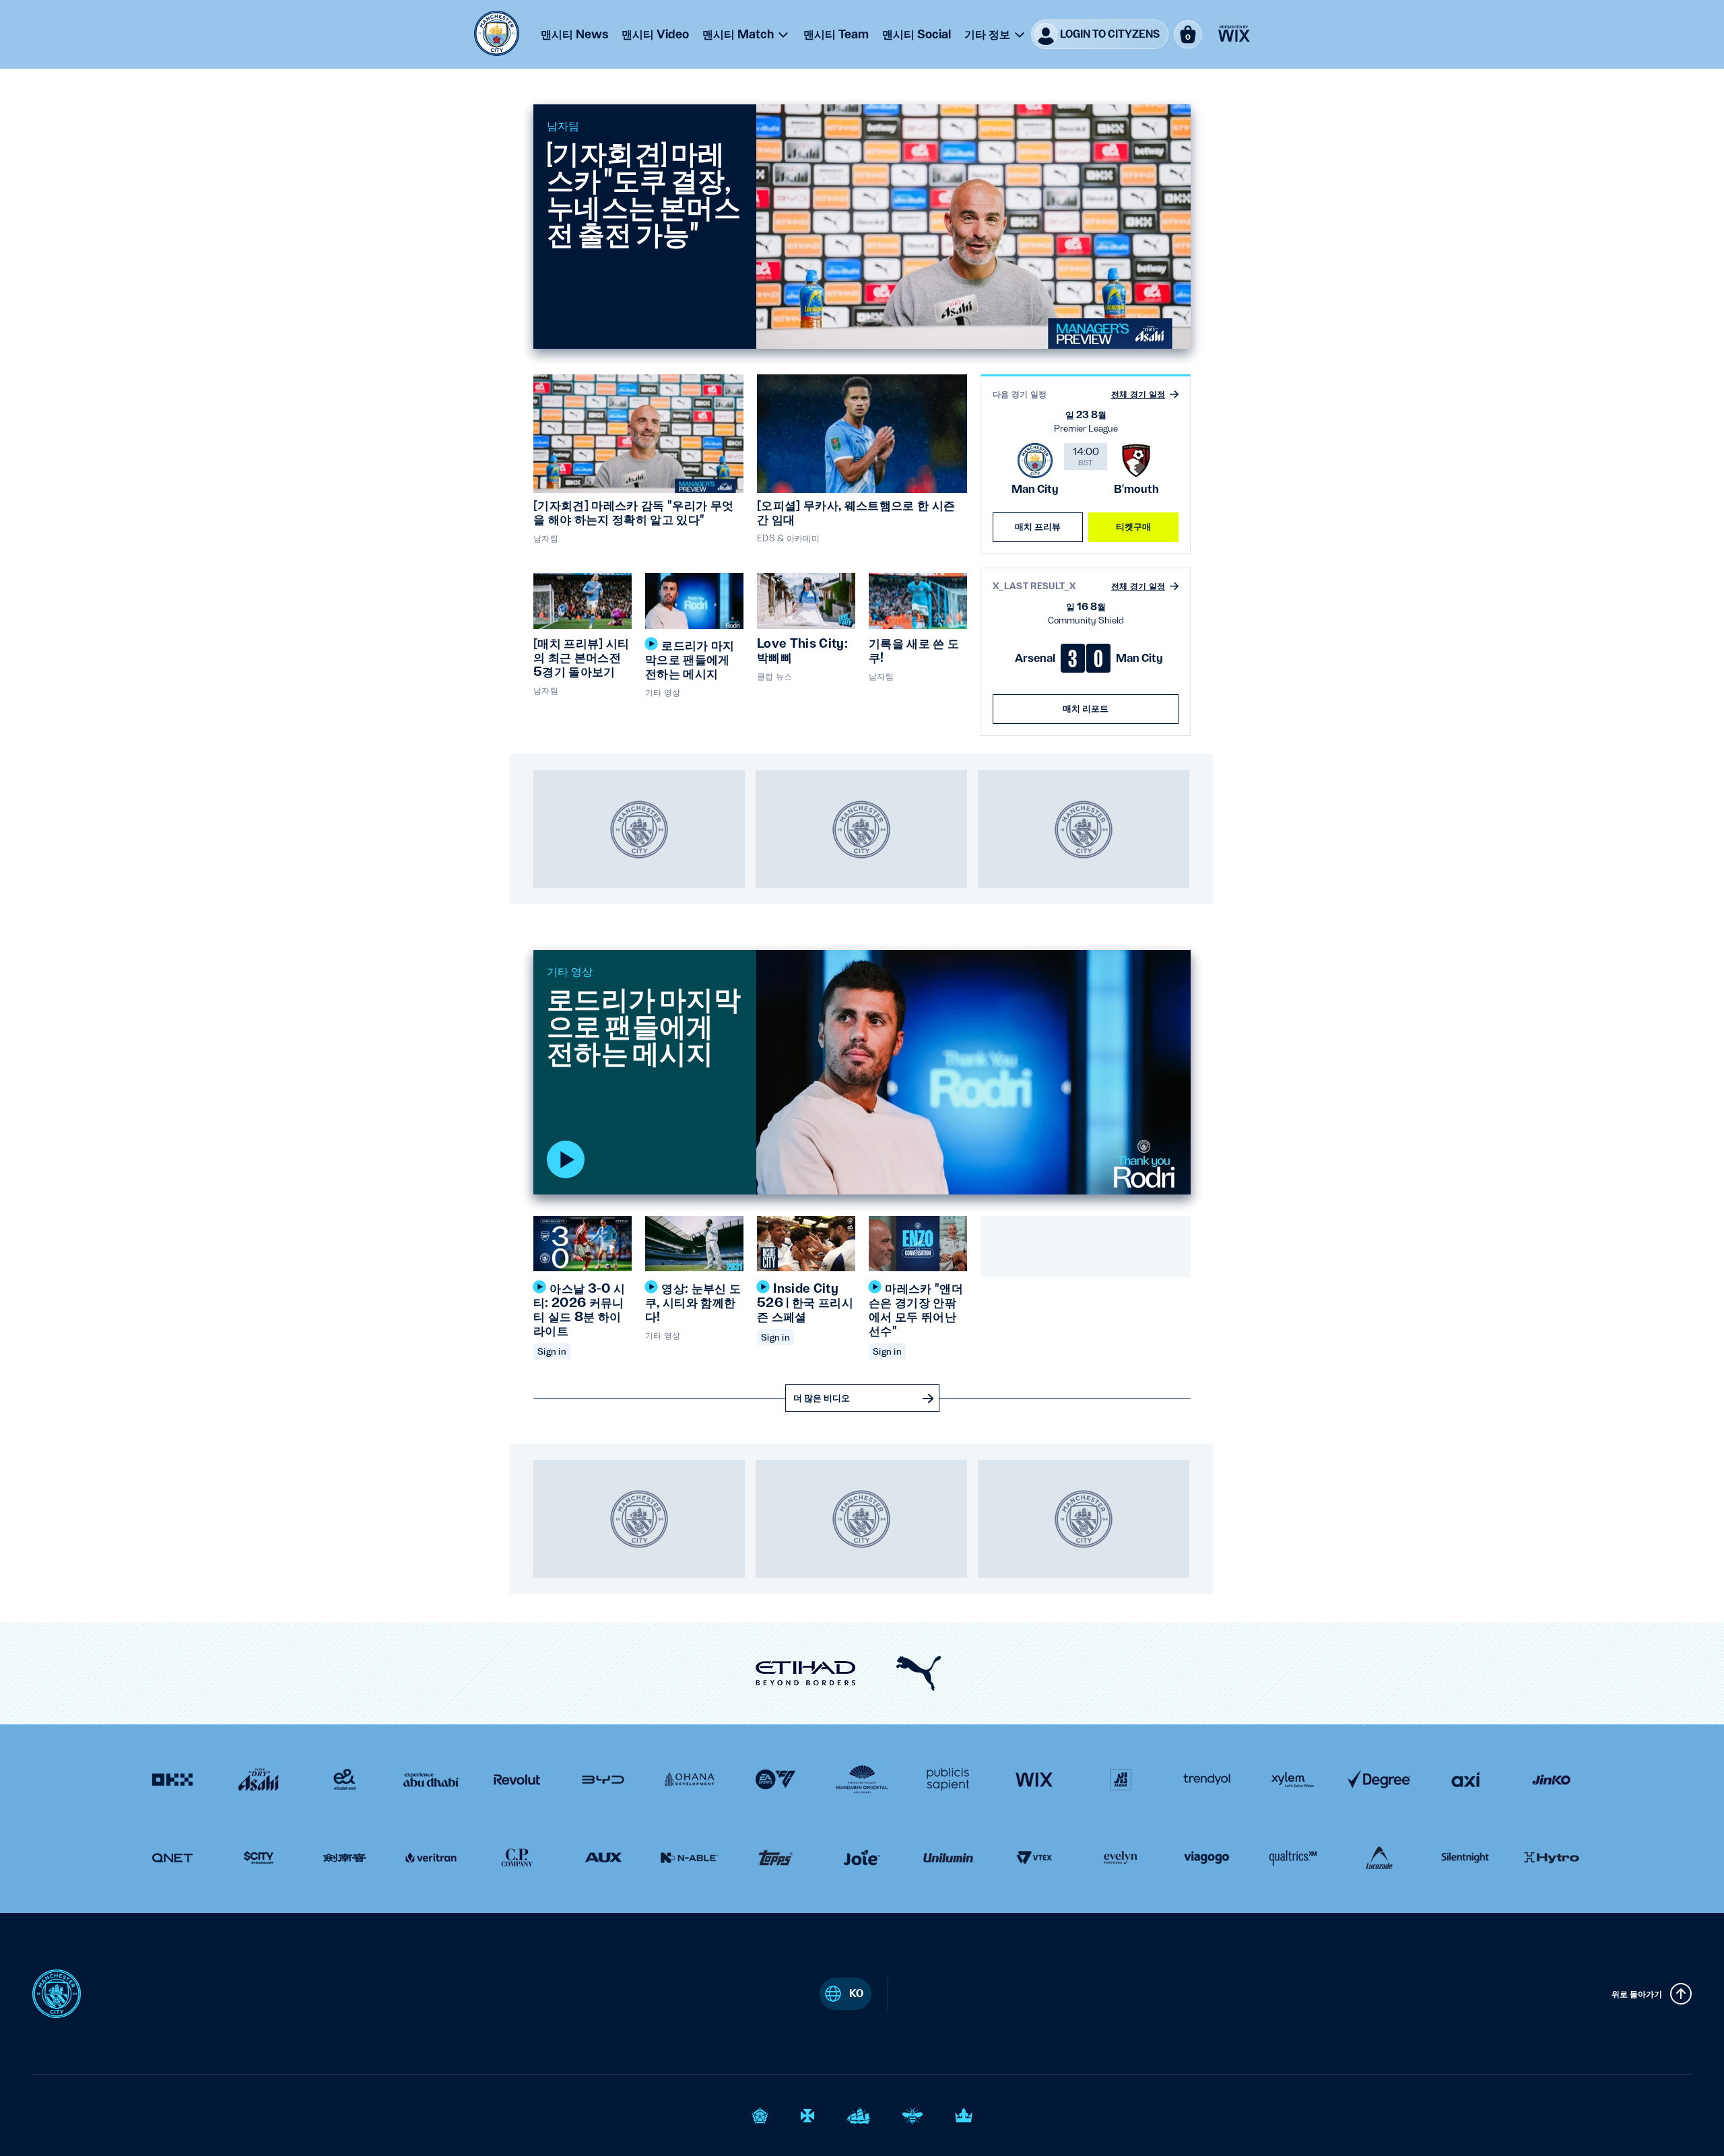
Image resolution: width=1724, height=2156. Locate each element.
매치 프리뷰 (1038, 527)
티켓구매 (1134, 527)
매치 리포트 (1086, 708)
